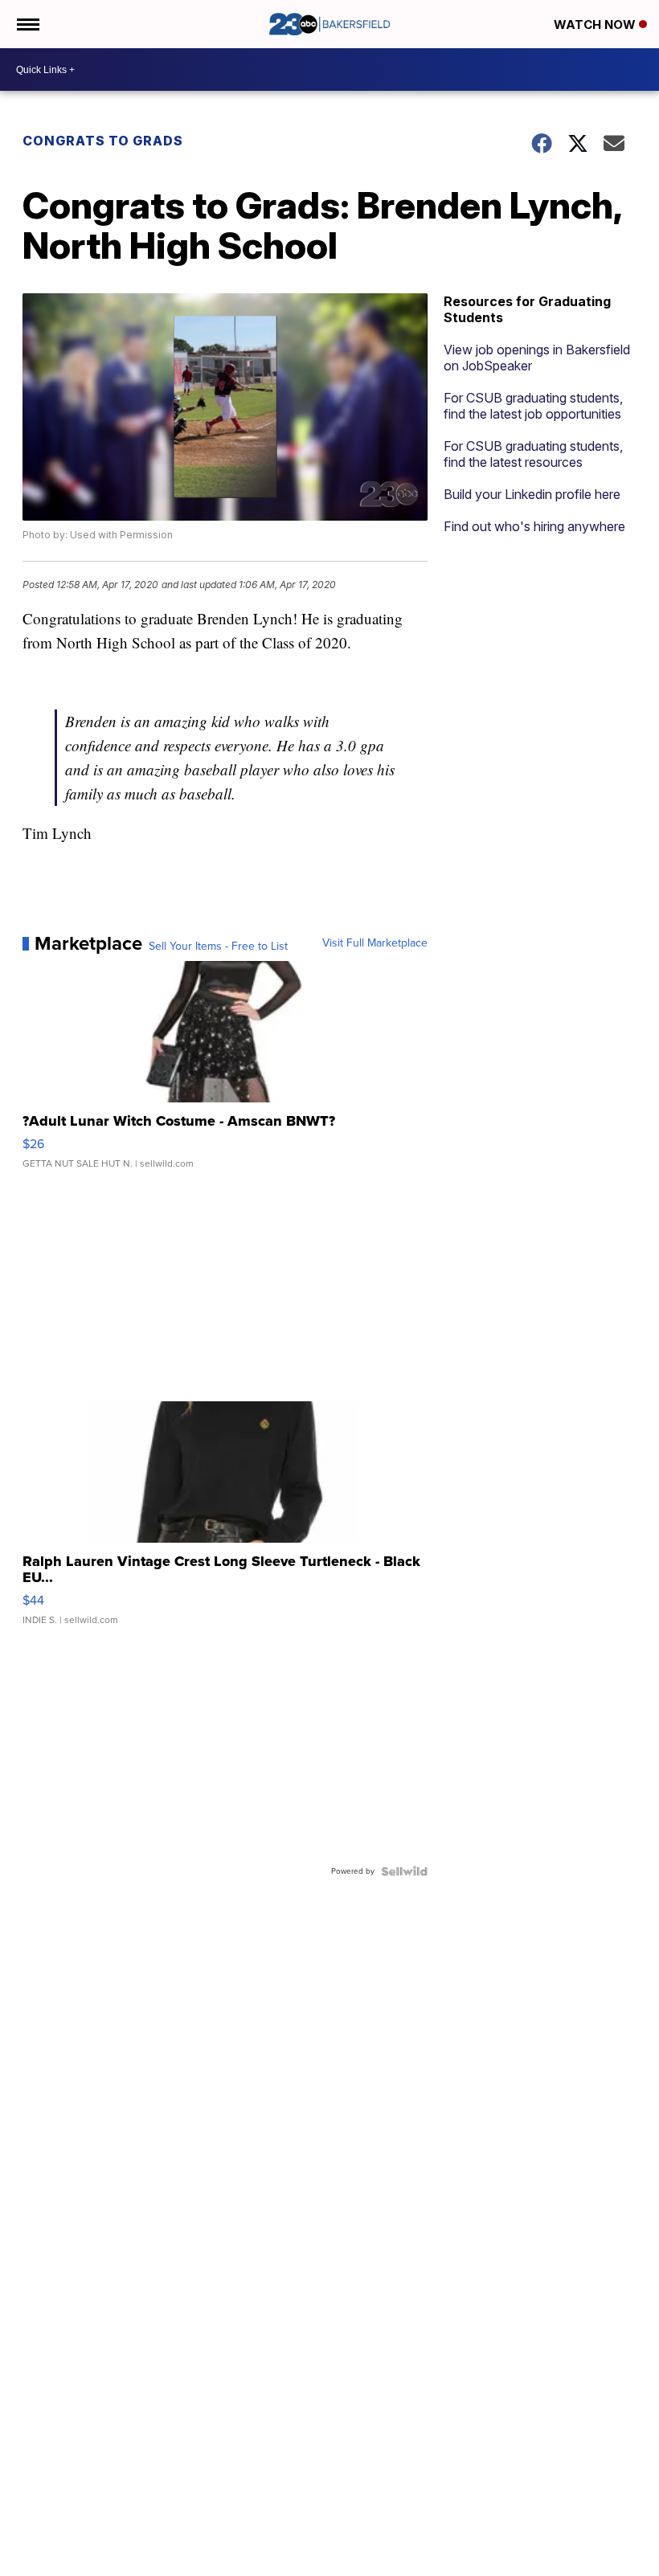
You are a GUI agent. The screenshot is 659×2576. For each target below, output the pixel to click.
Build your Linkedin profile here (532, 494)
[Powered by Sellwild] (404, 1871)
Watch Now (596, 25)
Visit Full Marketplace (375, 943)
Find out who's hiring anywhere (534, 526)
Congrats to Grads (103, 141)
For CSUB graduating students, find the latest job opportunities (533, 406)
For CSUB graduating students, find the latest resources (533, 454)
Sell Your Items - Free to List (218, 947)
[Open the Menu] (27, 24)
